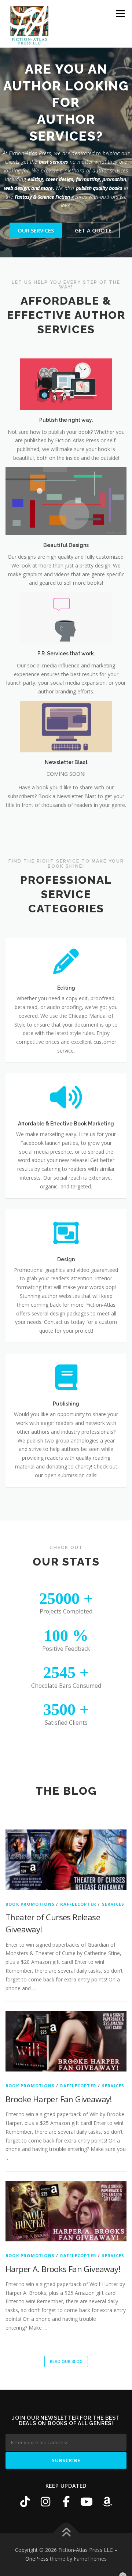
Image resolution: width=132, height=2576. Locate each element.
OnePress (37, 2525)
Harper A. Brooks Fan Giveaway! (63, 2236)
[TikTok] (25, 2468)
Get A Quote (93, 197)
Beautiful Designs (66, 512)
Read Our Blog (66, 2328)
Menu (120, 14)
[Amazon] (107, 2468)
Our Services (36, 197)
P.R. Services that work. (66, 620)
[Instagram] (45, 2468)
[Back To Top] (66, 2500)
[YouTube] (87, 2468)
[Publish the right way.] (66, 351)
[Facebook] (66, 2468)
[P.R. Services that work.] (66, 584)
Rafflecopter (78, 1871)
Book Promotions (30, 1871)
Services (113, 1871)
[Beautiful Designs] (66, 467)
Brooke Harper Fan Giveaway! (59, 2066)
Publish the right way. (66, 387)
